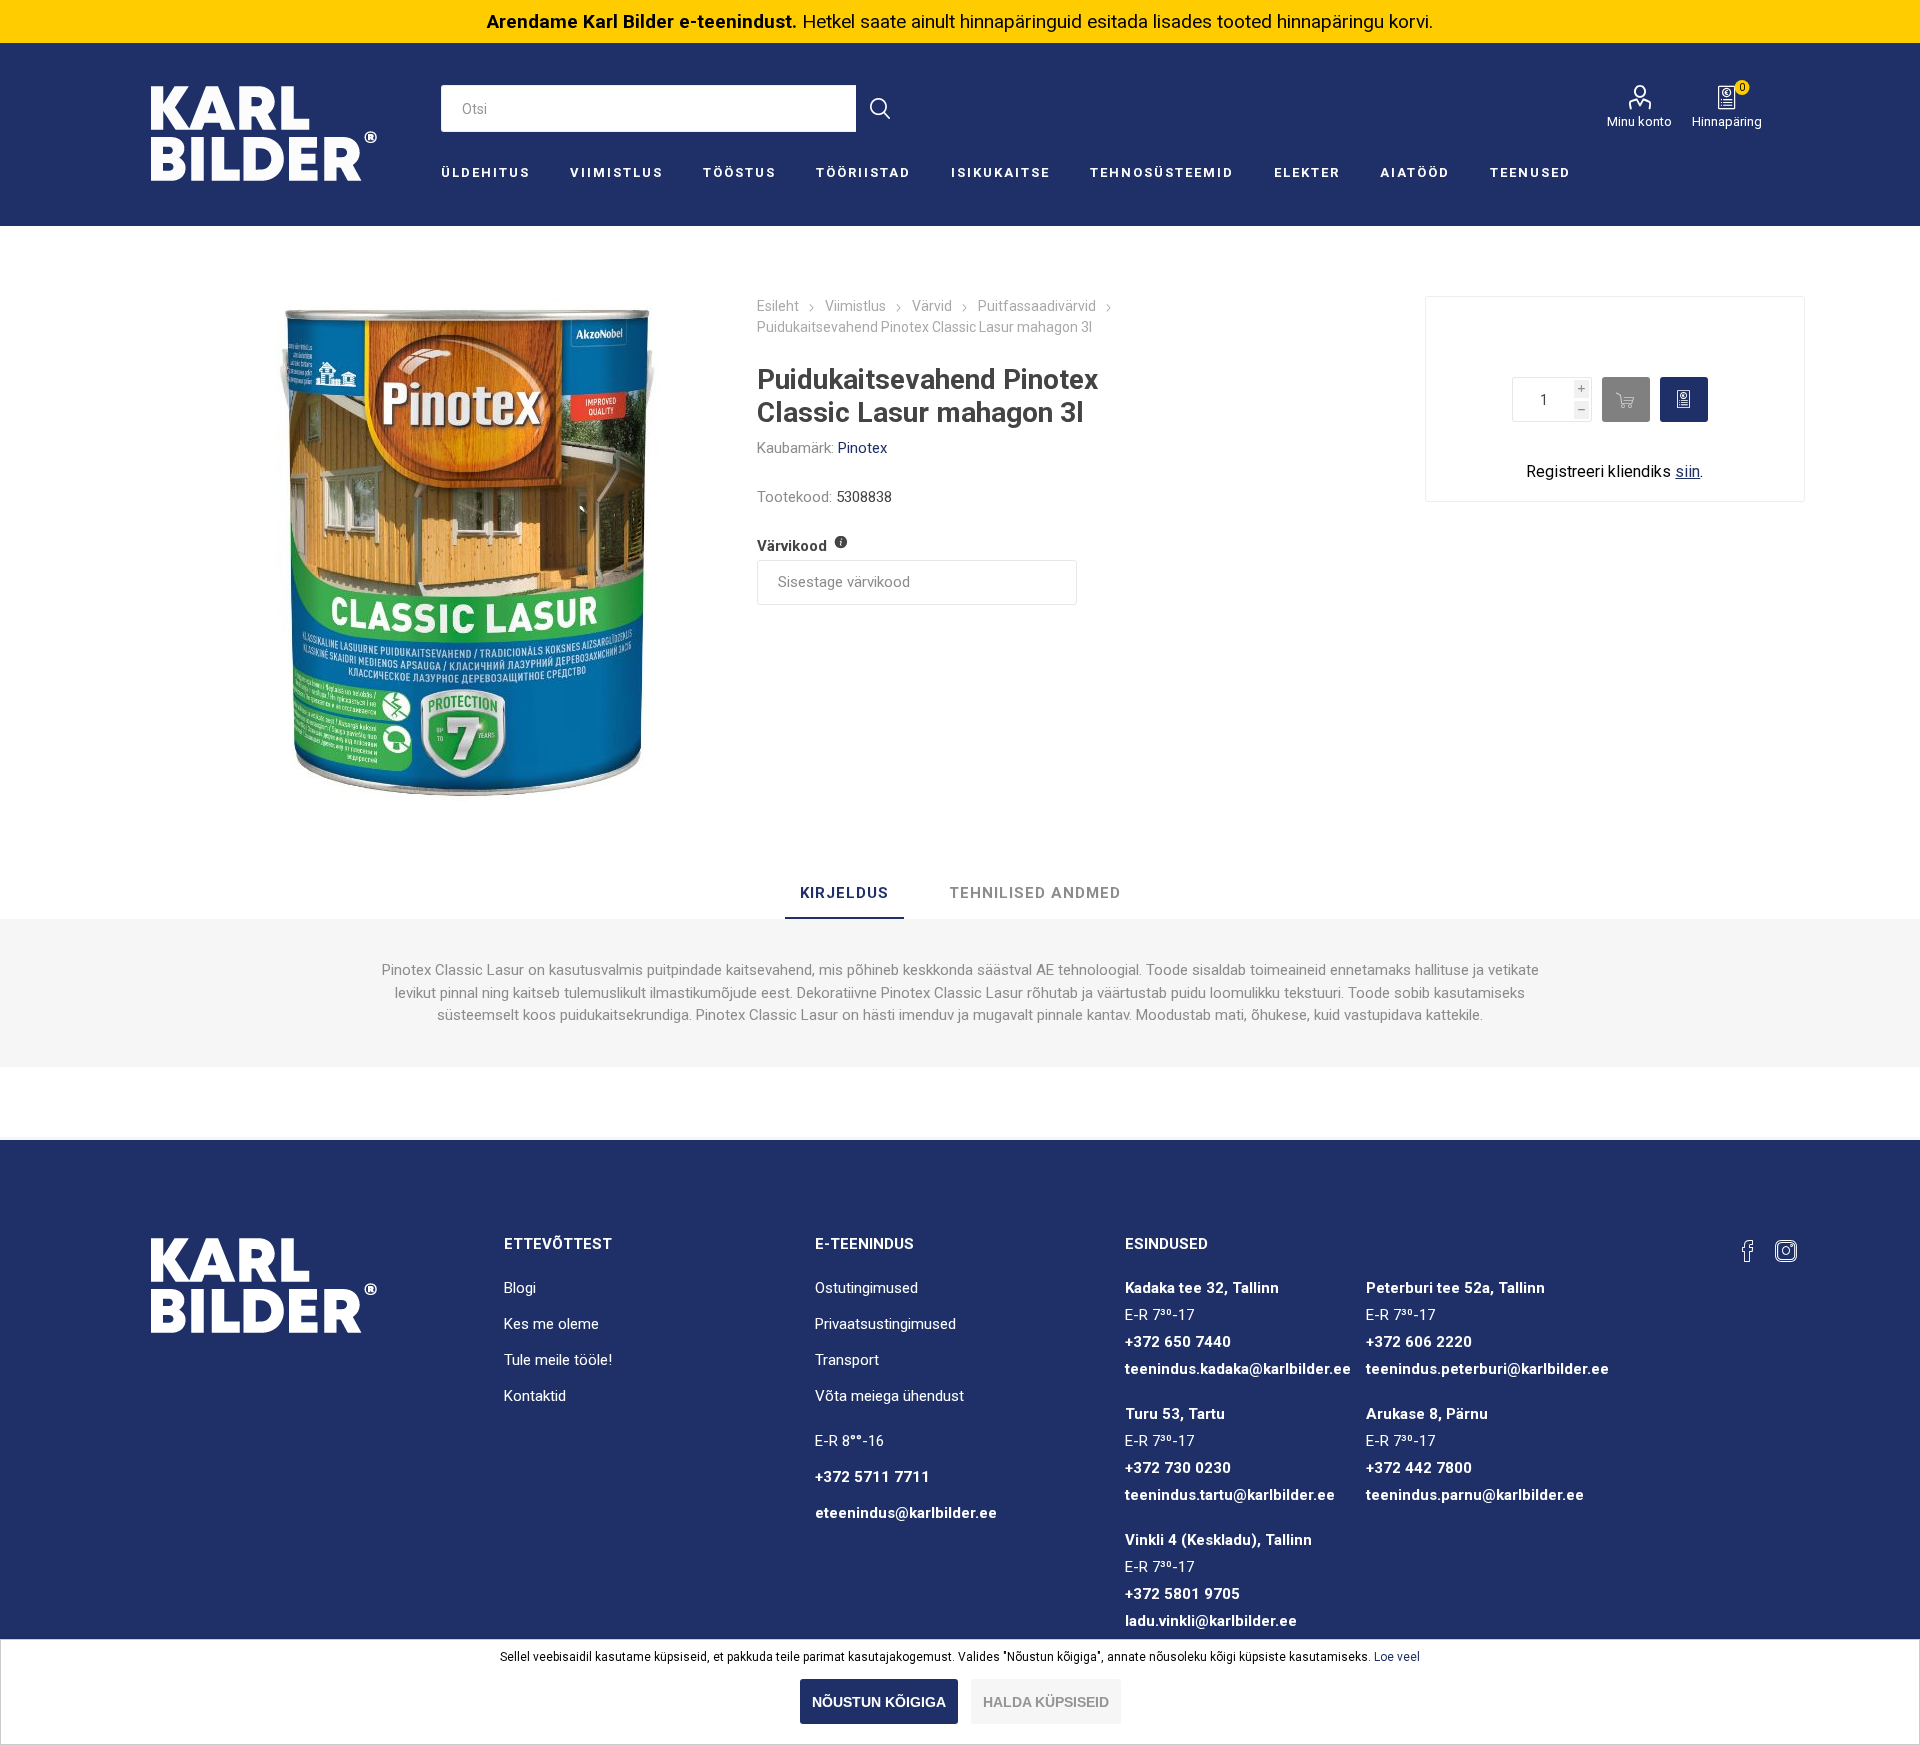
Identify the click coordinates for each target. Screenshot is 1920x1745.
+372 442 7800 (1419, 1468)
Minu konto (1639, 121)
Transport (847, 1360)
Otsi (879, 108)
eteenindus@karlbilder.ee (906, 1513)
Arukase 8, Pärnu (1427, 1414)
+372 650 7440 (1178, 1342)
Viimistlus (616, 172)
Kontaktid (535, 1396)
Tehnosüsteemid (1162, 172)
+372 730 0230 (1178, 1468)
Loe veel (1397, 1657)
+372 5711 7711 (872, 1477)
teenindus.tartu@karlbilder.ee (1230, 1495)
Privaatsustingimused (885, 1324)
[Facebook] (1748, 1251)
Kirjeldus (844, 893)
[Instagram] (1786, 1251)
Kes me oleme (551, 1324)
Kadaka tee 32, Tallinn (1202, 1288)
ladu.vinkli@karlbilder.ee (1211, 1621)
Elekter (1307, 172)
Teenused (1530, 172)
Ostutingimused (866, 1288)
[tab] (844, 894)
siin (1687, 471)
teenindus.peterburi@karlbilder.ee (1487, 1369)
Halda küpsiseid (1046, 1702)
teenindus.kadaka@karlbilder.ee (1238, 1369)
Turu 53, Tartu (1175, 1414)
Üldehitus (485, 172)
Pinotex (862, 448)
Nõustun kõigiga (879, 1702)
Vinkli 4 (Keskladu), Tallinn (1218, 1540)
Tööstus (739, 172)
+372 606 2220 (1419, 1342)
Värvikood (794, 546)
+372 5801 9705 (1182, 1594)
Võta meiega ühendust (889, 1396)
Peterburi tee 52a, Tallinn (1455, 1288)
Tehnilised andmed (1035, 893)
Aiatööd (1415, 172)
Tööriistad (863, 172)
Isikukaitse (1000, 172)
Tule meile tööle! (558, 1360)
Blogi (520, 1288)
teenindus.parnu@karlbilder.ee (1475, 1495)
